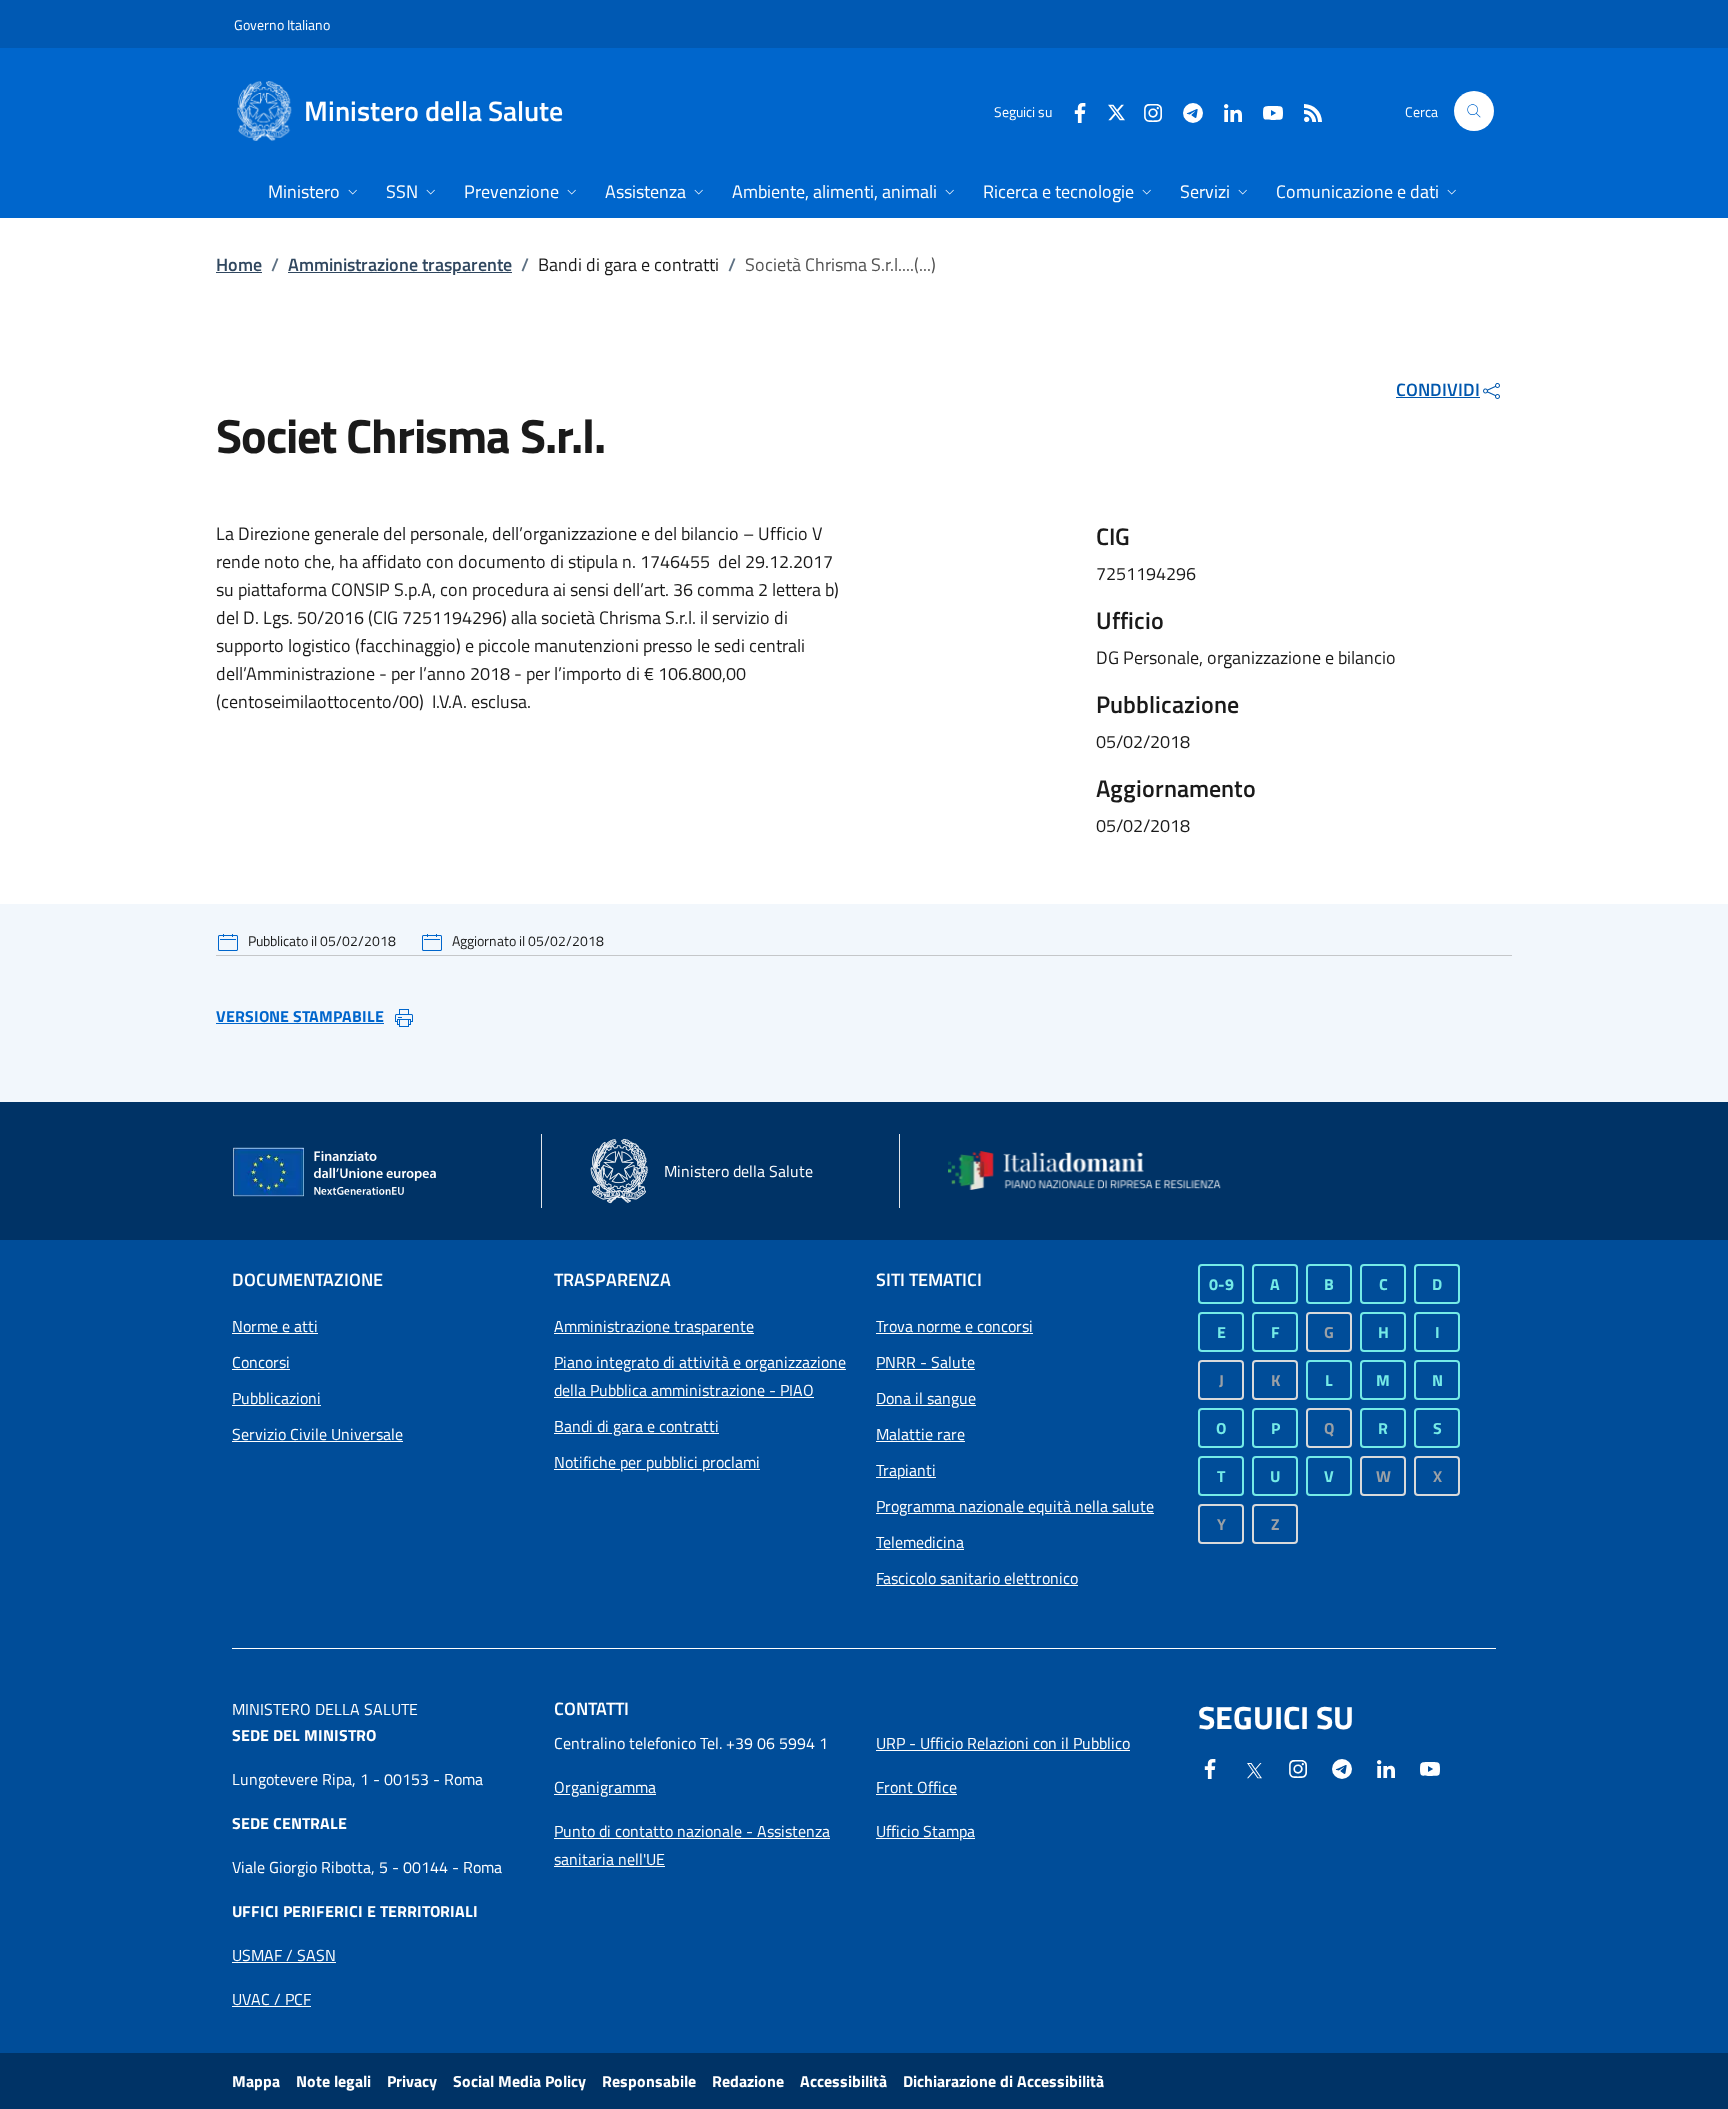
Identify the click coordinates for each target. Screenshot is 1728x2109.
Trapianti (906, 1470)
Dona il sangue (926, 1398)
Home (239, 264)
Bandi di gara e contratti (636, 1426)
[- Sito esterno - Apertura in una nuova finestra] (1430, 1767)
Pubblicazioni (276, 1398)
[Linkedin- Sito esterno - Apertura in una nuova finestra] (1386, 1767)
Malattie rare (920, 1434)
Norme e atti (275, 1326)
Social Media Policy (519, 2081)
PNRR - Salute (925, 1362)
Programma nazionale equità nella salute (1015, 1506)
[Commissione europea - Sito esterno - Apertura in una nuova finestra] (336, 1173)
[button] (1474, 111)
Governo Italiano (282, 24)
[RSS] (1305, 110)
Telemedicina (920, 1542)
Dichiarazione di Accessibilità (1003, 2081)
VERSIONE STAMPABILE (300, 1016)
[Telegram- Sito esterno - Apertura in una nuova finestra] (1185, 110)
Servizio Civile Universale (317, 1434)
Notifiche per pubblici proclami (657, 1462)
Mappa (256, 2081)
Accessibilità (843, 2081)
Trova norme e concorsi (954, 1326)
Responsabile (649, 2081)
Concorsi (261, 1362)
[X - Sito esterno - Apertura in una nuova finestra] (1116, 110)
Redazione (748, 2081)
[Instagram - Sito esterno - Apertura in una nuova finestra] (1145, 110)
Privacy (412, 2081)
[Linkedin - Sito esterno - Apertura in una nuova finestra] (1225, 110)
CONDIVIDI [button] (1438, 389)
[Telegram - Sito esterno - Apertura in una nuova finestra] (1342, 1767)
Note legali (333, 2081)
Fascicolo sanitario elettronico (977, 1578)
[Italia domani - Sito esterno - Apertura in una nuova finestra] (1097, 1171)
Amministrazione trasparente (400, 264)
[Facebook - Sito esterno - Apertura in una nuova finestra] (1072, 110)
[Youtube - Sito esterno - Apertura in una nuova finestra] (1265, 110)
